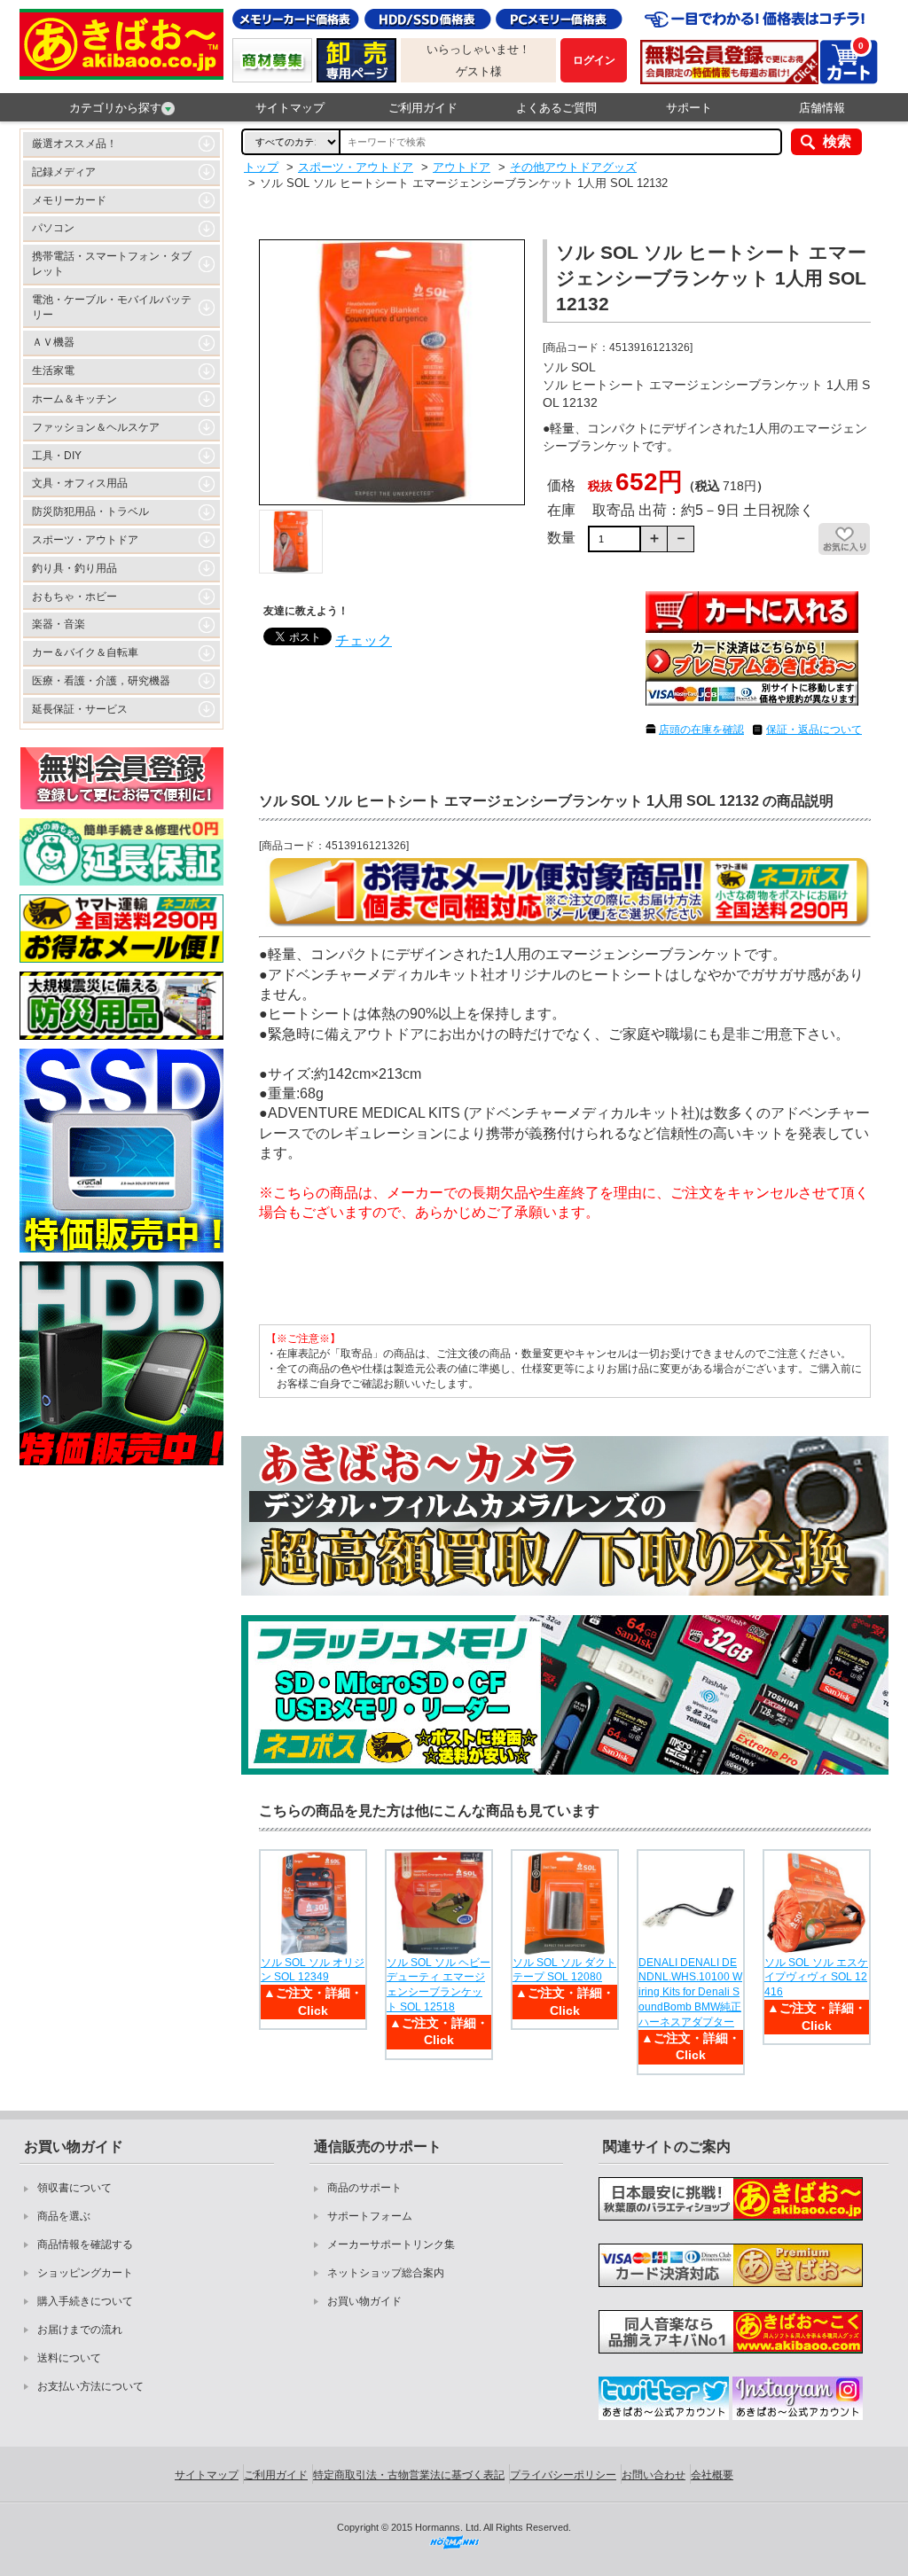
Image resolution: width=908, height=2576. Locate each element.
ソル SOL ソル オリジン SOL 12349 (313, 1970)
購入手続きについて (85, 2301)
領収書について (74, 2188)
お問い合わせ (654, 2475)
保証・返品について (814, 730)
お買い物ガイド (364, 2301)
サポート (689, 108)
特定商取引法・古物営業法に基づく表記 (409, 2475)
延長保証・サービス (80, 709)
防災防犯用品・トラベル (90, 511)
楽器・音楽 (59, 624)
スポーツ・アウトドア (85, 540)
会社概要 (712, 2475)
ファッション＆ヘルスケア (96, 427)
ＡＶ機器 (53, 342)
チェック (364, 640)
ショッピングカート (85, 2273)
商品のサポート (364, 2188)
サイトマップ (290, 108)
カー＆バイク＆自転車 (85, 652)
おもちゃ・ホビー (74, 597)
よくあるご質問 (556, 108)
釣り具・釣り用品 (74, 568)
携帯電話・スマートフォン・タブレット (112, 264)
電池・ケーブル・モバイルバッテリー (112, 307)
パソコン (53, 228)
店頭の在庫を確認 (701, 730)
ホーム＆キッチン (74, 399)
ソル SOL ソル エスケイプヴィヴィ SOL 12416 (816, 1978)
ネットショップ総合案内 (386, 2273)
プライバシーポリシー (563, 2475)
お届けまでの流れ (80, 2330)
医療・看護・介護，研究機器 (101, 681)
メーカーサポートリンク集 (391, 2244)
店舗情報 (822, 108)
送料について (69, 2358)
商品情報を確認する (85, 2244)
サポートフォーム (370, 2216)
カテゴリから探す (115, 108)
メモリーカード (69, 200)
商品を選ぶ (64, 2216)
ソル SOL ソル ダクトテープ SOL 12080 (564, 1970)
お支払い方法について (90, 2386)
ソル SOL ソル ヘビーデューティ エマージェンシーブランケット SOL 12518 (438, 1985)
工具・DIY (57, 456)
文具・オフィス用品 (80, 483)
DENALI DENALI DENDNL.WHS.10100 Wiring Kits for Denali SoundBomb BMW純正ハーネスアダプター (690, 1992)
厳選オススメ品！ (74, 144)
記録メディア (64, 172)
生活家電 (53, 371)
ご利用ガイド (423, 108)
